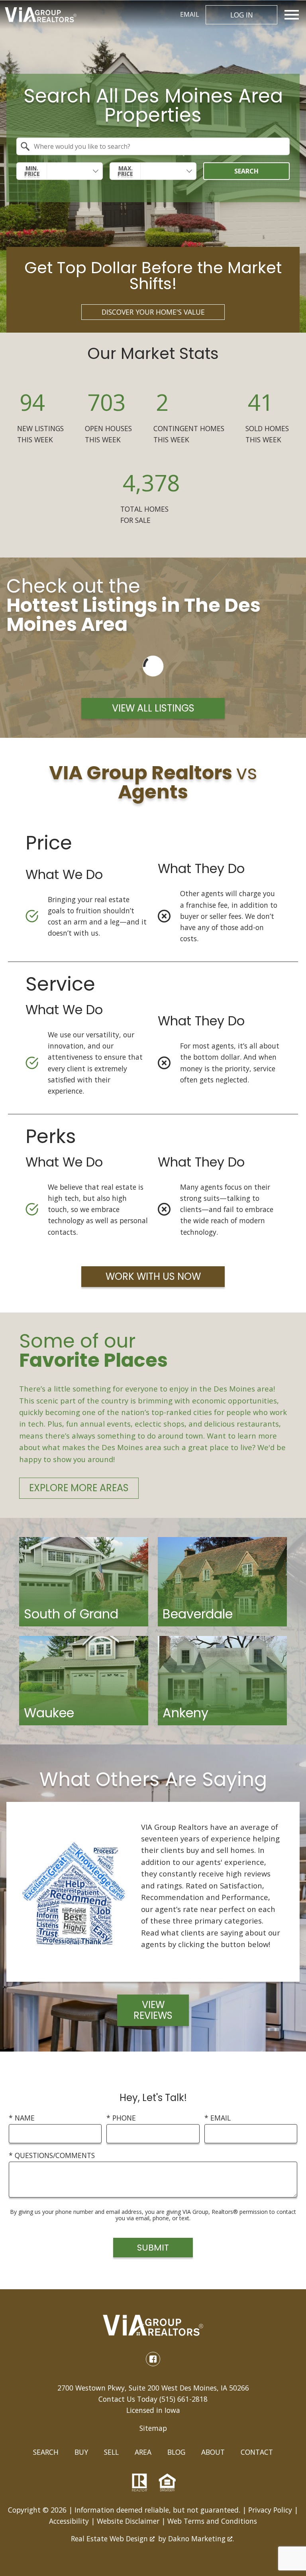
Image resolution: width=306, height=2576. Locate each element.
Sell (111, 2452)
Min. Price (32, 171)
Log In (242, 15)
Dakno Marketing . (201, 2539)
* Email (218, 2118)
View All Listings (153, 708)
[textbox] (158, 146)
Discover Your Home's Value (153, 312)
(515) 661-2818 (183, 2399)
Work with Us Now (153, 1276)
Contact (257, 2452)
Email (190, 14)
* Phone (121, 2118)
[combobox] (153, 146)
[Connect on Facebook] (153, 2359)
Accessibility (69, 2521)
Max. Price (125, 171)
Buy (81, 2452)
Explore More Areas (79, 1488)
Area (143, 2452)
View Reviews (153, 2010)
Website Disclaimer (128, 2521)
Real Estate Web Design (110, 2539)
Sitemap (153, 2428)
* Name (22, 2118)
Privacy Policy (270, 2510)
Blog (176, 2452)
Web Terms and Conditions (212, 2521)
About (213, 2452)
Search (246, 171)
